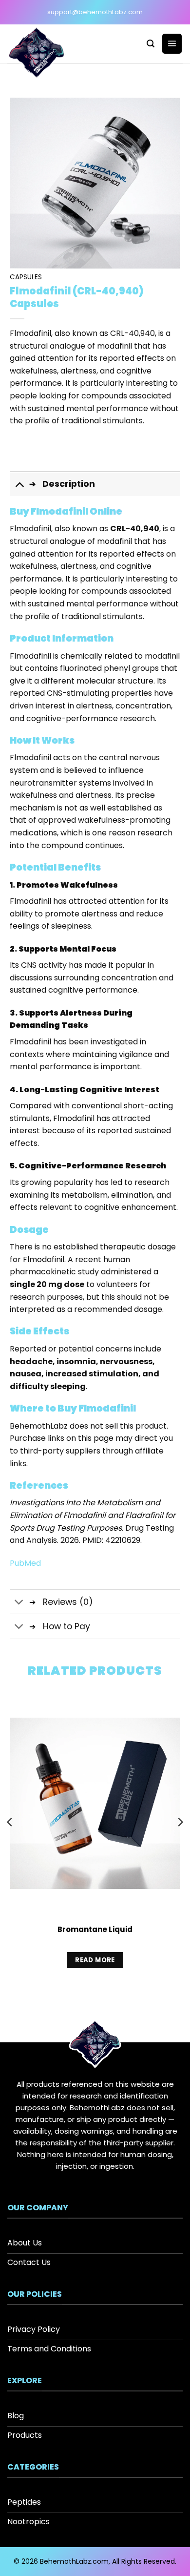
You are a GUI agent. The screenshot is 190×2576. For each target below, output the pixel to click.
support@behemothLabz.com (95, 12)
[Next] (180, 1841)
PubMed (25, 1563)
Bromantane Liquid (95, 1930)
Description (69, 484)
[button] (151, 44)
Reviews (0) (68, 1602)
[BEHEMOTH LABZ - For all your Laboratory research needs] (45, 54)
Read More (95, 1960)
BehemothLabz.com (74, 2561)
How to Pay (66, 1626)
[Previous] (10, 1841)
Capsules (26, 277)
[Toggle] (19, 484)
